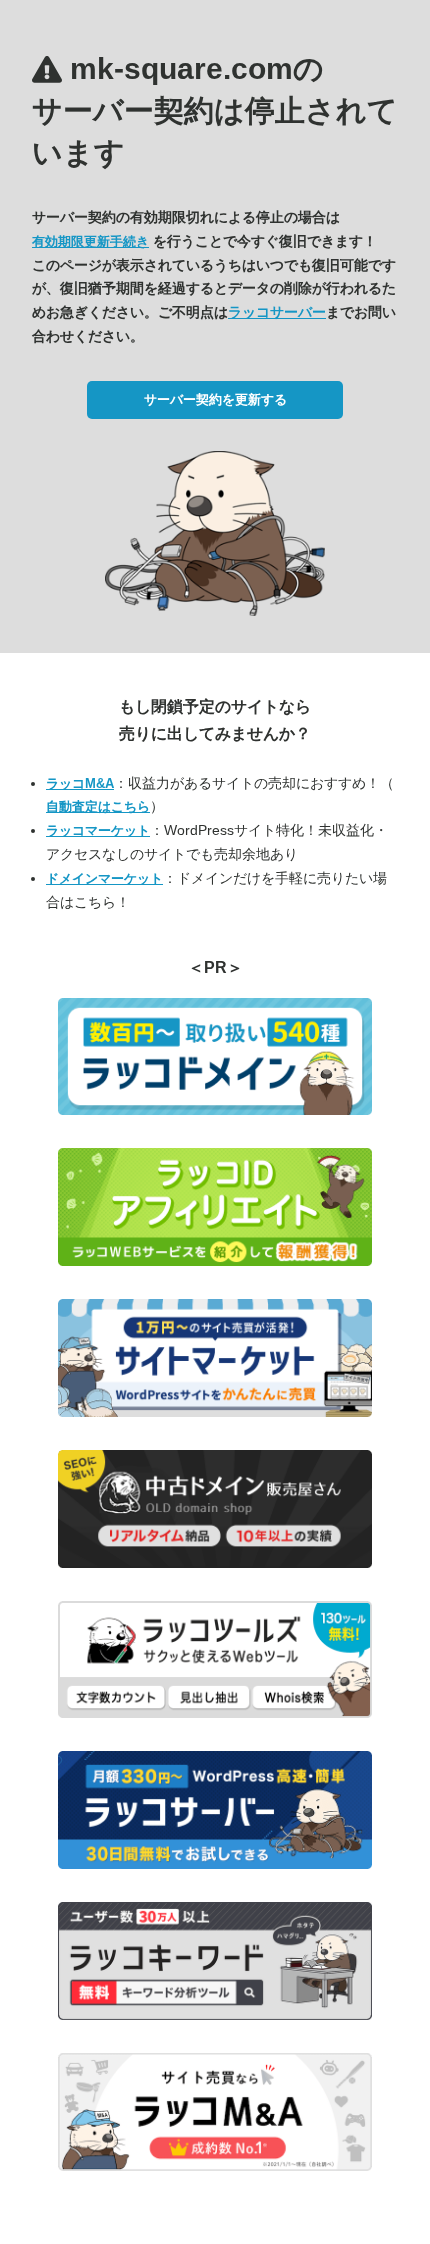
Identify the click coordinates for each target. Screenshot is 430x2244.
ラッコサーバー (277, 312)
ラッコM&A (80, 783)
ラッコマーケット (98, 830)
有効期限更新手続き (90, 241)
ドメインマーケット (104, 878)
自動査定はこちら (98, 806)
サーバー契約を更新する (215, 399)
